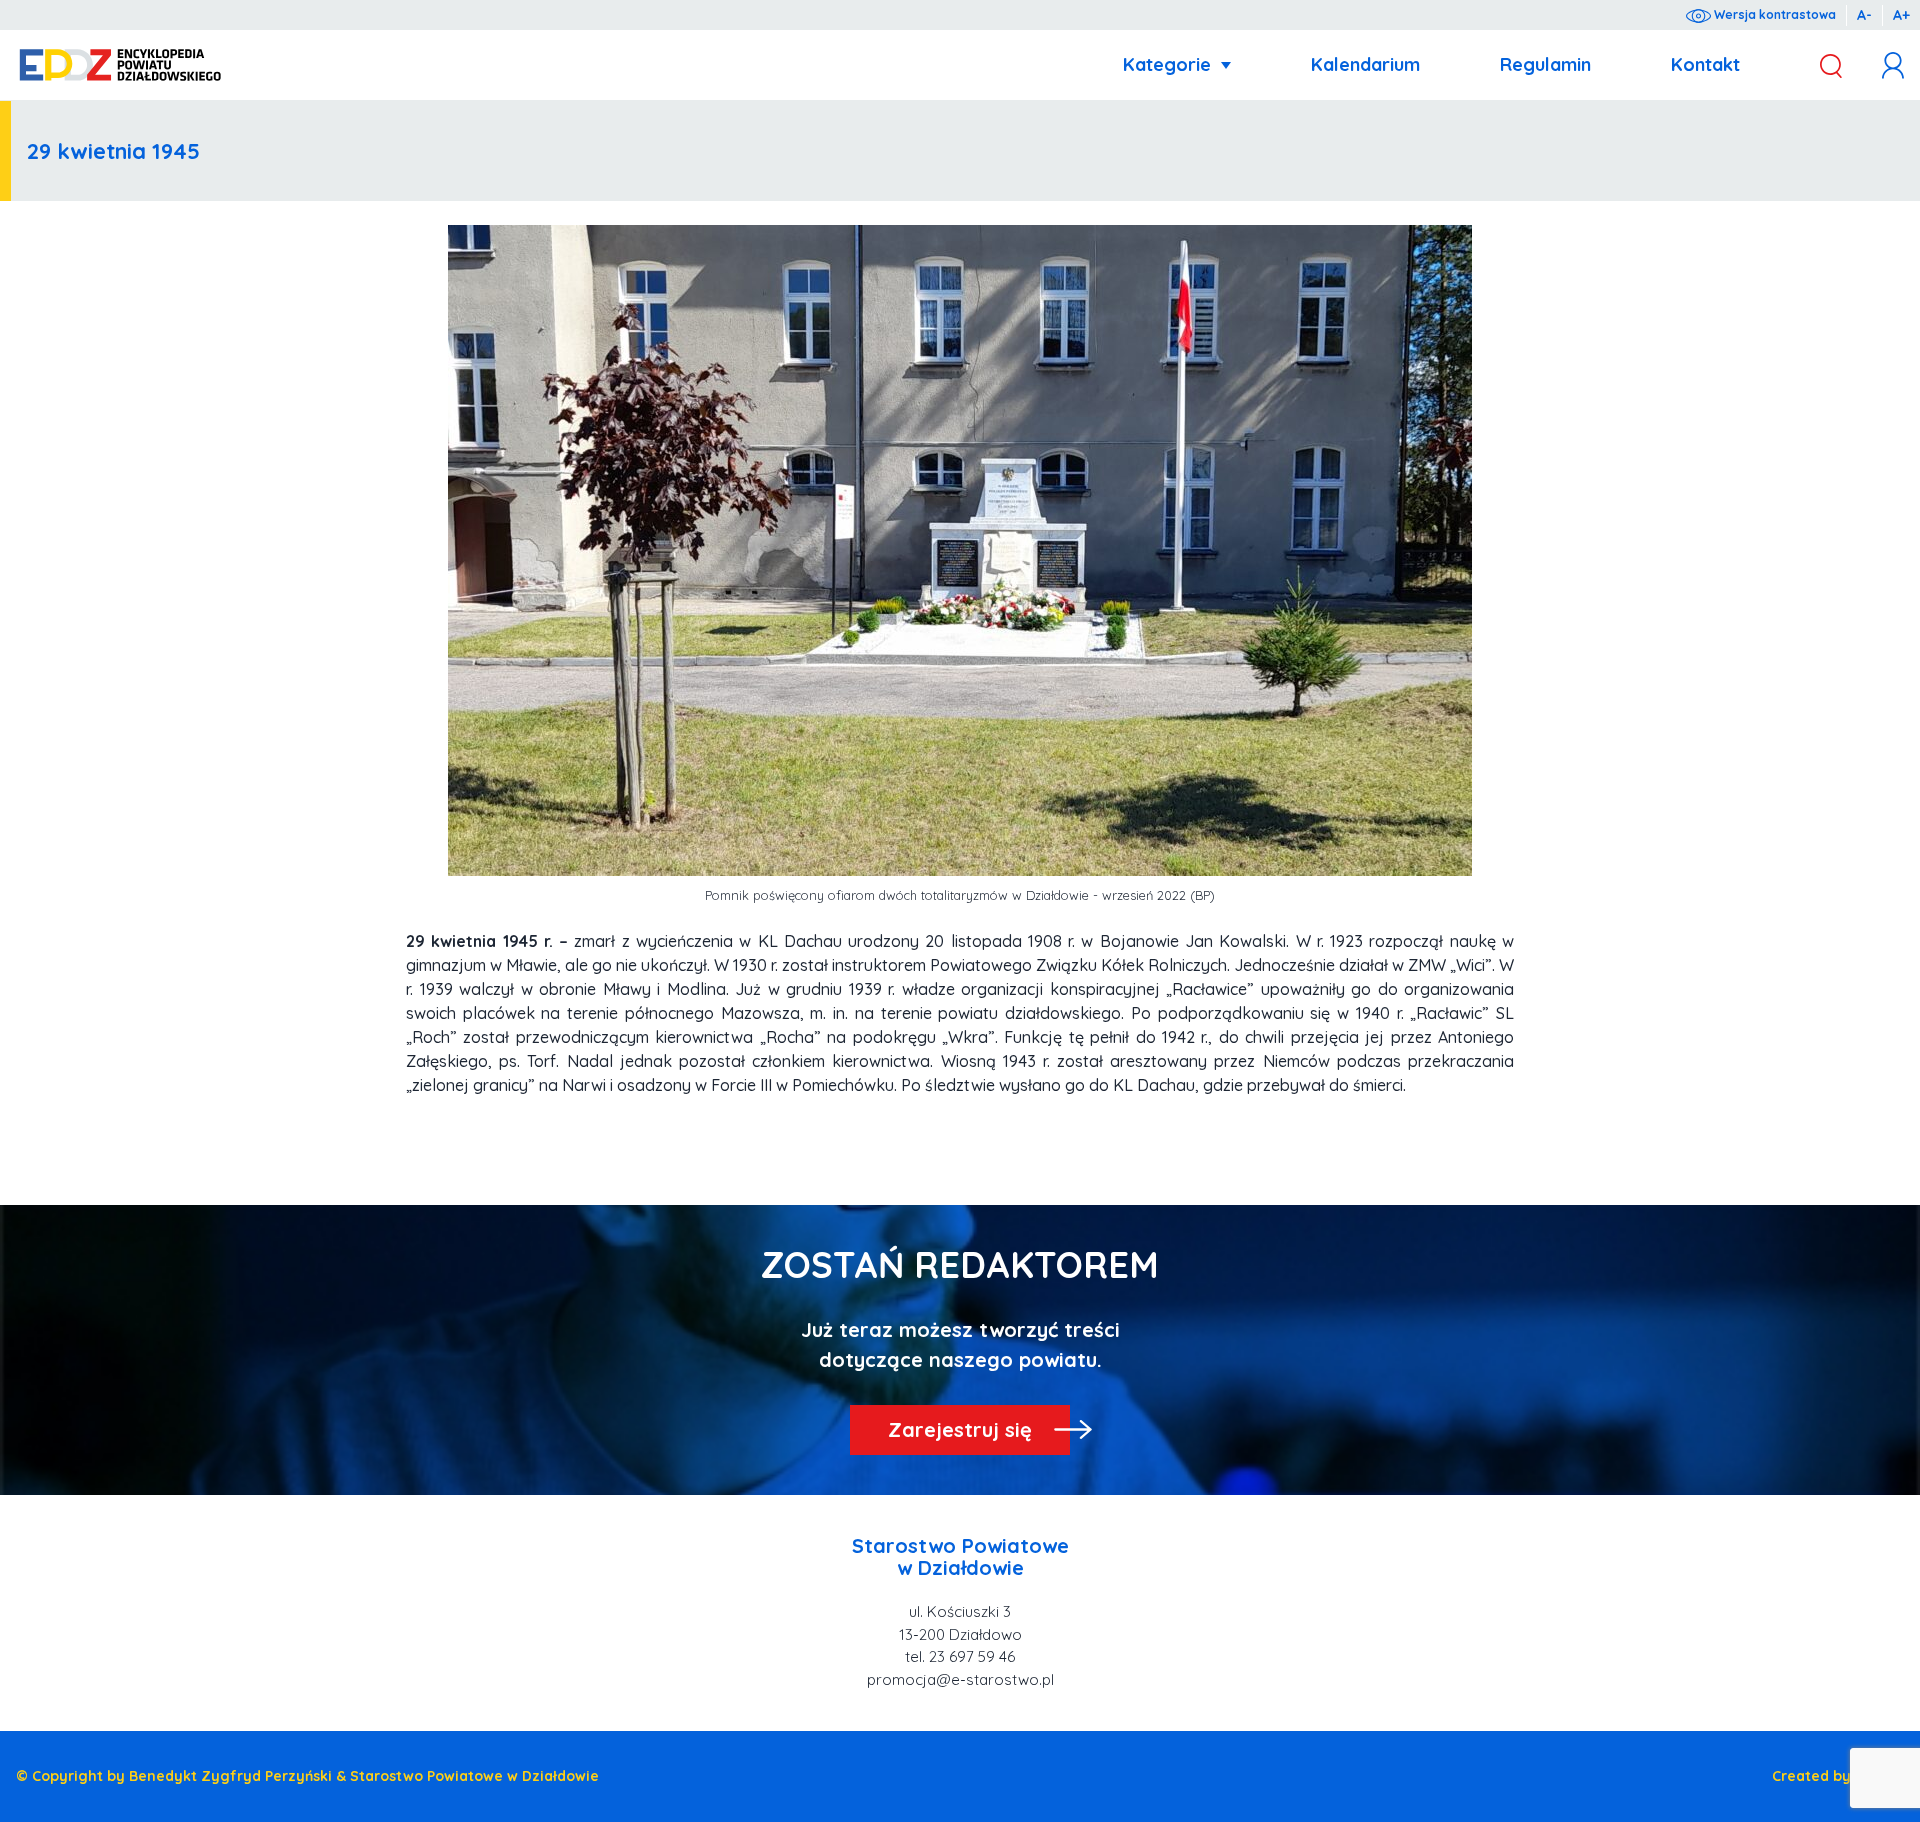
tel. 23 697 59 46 (960, 1656)
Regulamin (1545, 64)
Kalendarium (1365, 64)
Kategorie (1167, 64)
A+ (1901, 15)
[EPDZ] (120, 65)
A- (1864, 15)
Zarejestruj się (960, 1429)
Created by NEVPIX (1838, 1776)
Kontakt (1705, 64)
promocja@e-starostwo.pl (960, 1679)
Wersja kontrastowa (1773, 14)
